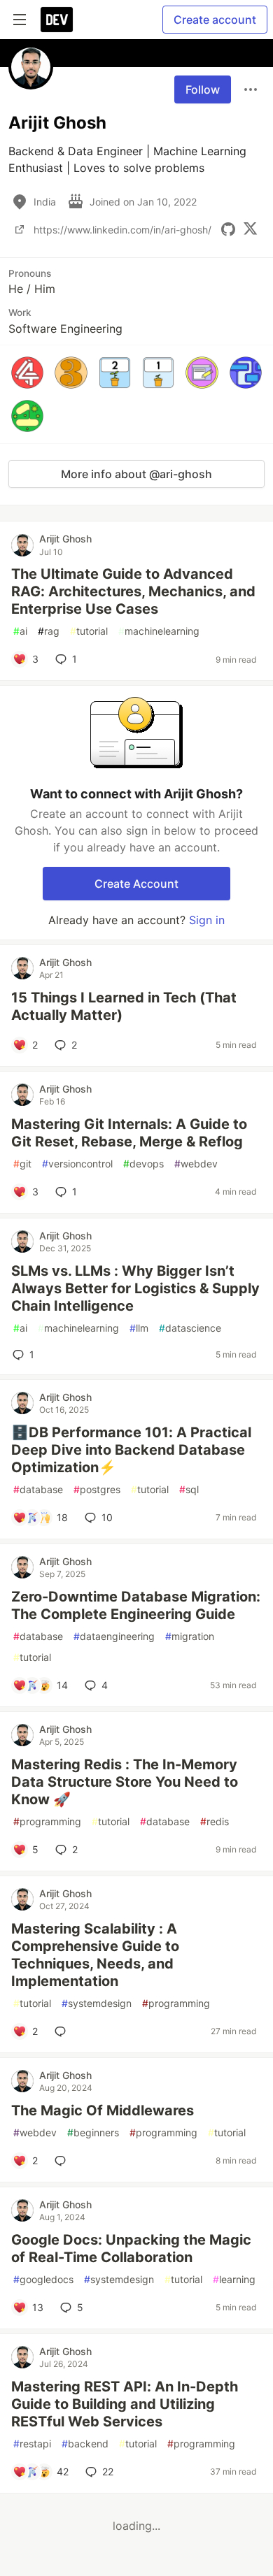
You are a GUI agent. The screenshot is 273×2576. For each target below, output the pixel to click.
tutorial (89, 631)
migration (190, 1636)
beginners (93, 2132)
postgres (97, 1489)
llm (139, 1328)
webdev (196, 1164)
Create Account (136, 884)
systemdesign (97, 2003)
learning (234, 2279)
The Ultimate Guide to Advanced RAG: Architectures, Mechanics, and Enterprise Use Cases (133, 591)
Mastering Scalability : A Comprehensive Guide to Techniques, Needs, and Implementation (95, 1955)
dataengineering (114, 1636)
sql (189, 1489)
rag (49, 631)
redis (215, 1821)
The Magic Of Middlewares (103, 2110)
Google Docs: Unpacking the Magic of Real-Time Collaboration (131, 2248)
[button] (27, 373)
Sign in (207, 920)
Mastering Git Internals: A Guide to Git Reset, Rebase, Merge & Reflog (129, 1133)
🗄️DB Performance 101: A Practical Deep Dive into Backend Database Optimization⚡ (131, 1450)
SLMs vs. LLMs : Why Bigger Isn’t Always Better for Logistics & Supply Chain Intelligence (135, 1288)
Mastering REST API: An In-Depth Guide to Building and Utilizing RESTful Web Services (125, 2404)
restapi (32, 2444)
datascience (190, 1328)
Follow (203, 89)
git (22, 1164)
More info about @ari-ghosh (136, 474)
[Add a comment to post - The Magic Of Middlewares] (63, 2161)
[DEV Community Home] (57, 20)
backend (85, 2444)
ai (20, 631)
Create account (215, 20)
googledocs (43, 2279)
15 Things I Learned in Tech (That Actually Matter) (124, 1006)
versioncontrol (77, 1164)
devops (143, 1164)
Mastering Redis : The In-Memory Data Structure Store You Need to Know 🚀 (125, 1782)
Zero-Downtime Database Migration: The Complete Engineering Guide (136, 1605)
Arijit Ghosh (65, 539)
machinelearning (159, 631)
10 (107, 1517)
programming (47, 1821)
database (38, 1489)
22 (108, 2471)
